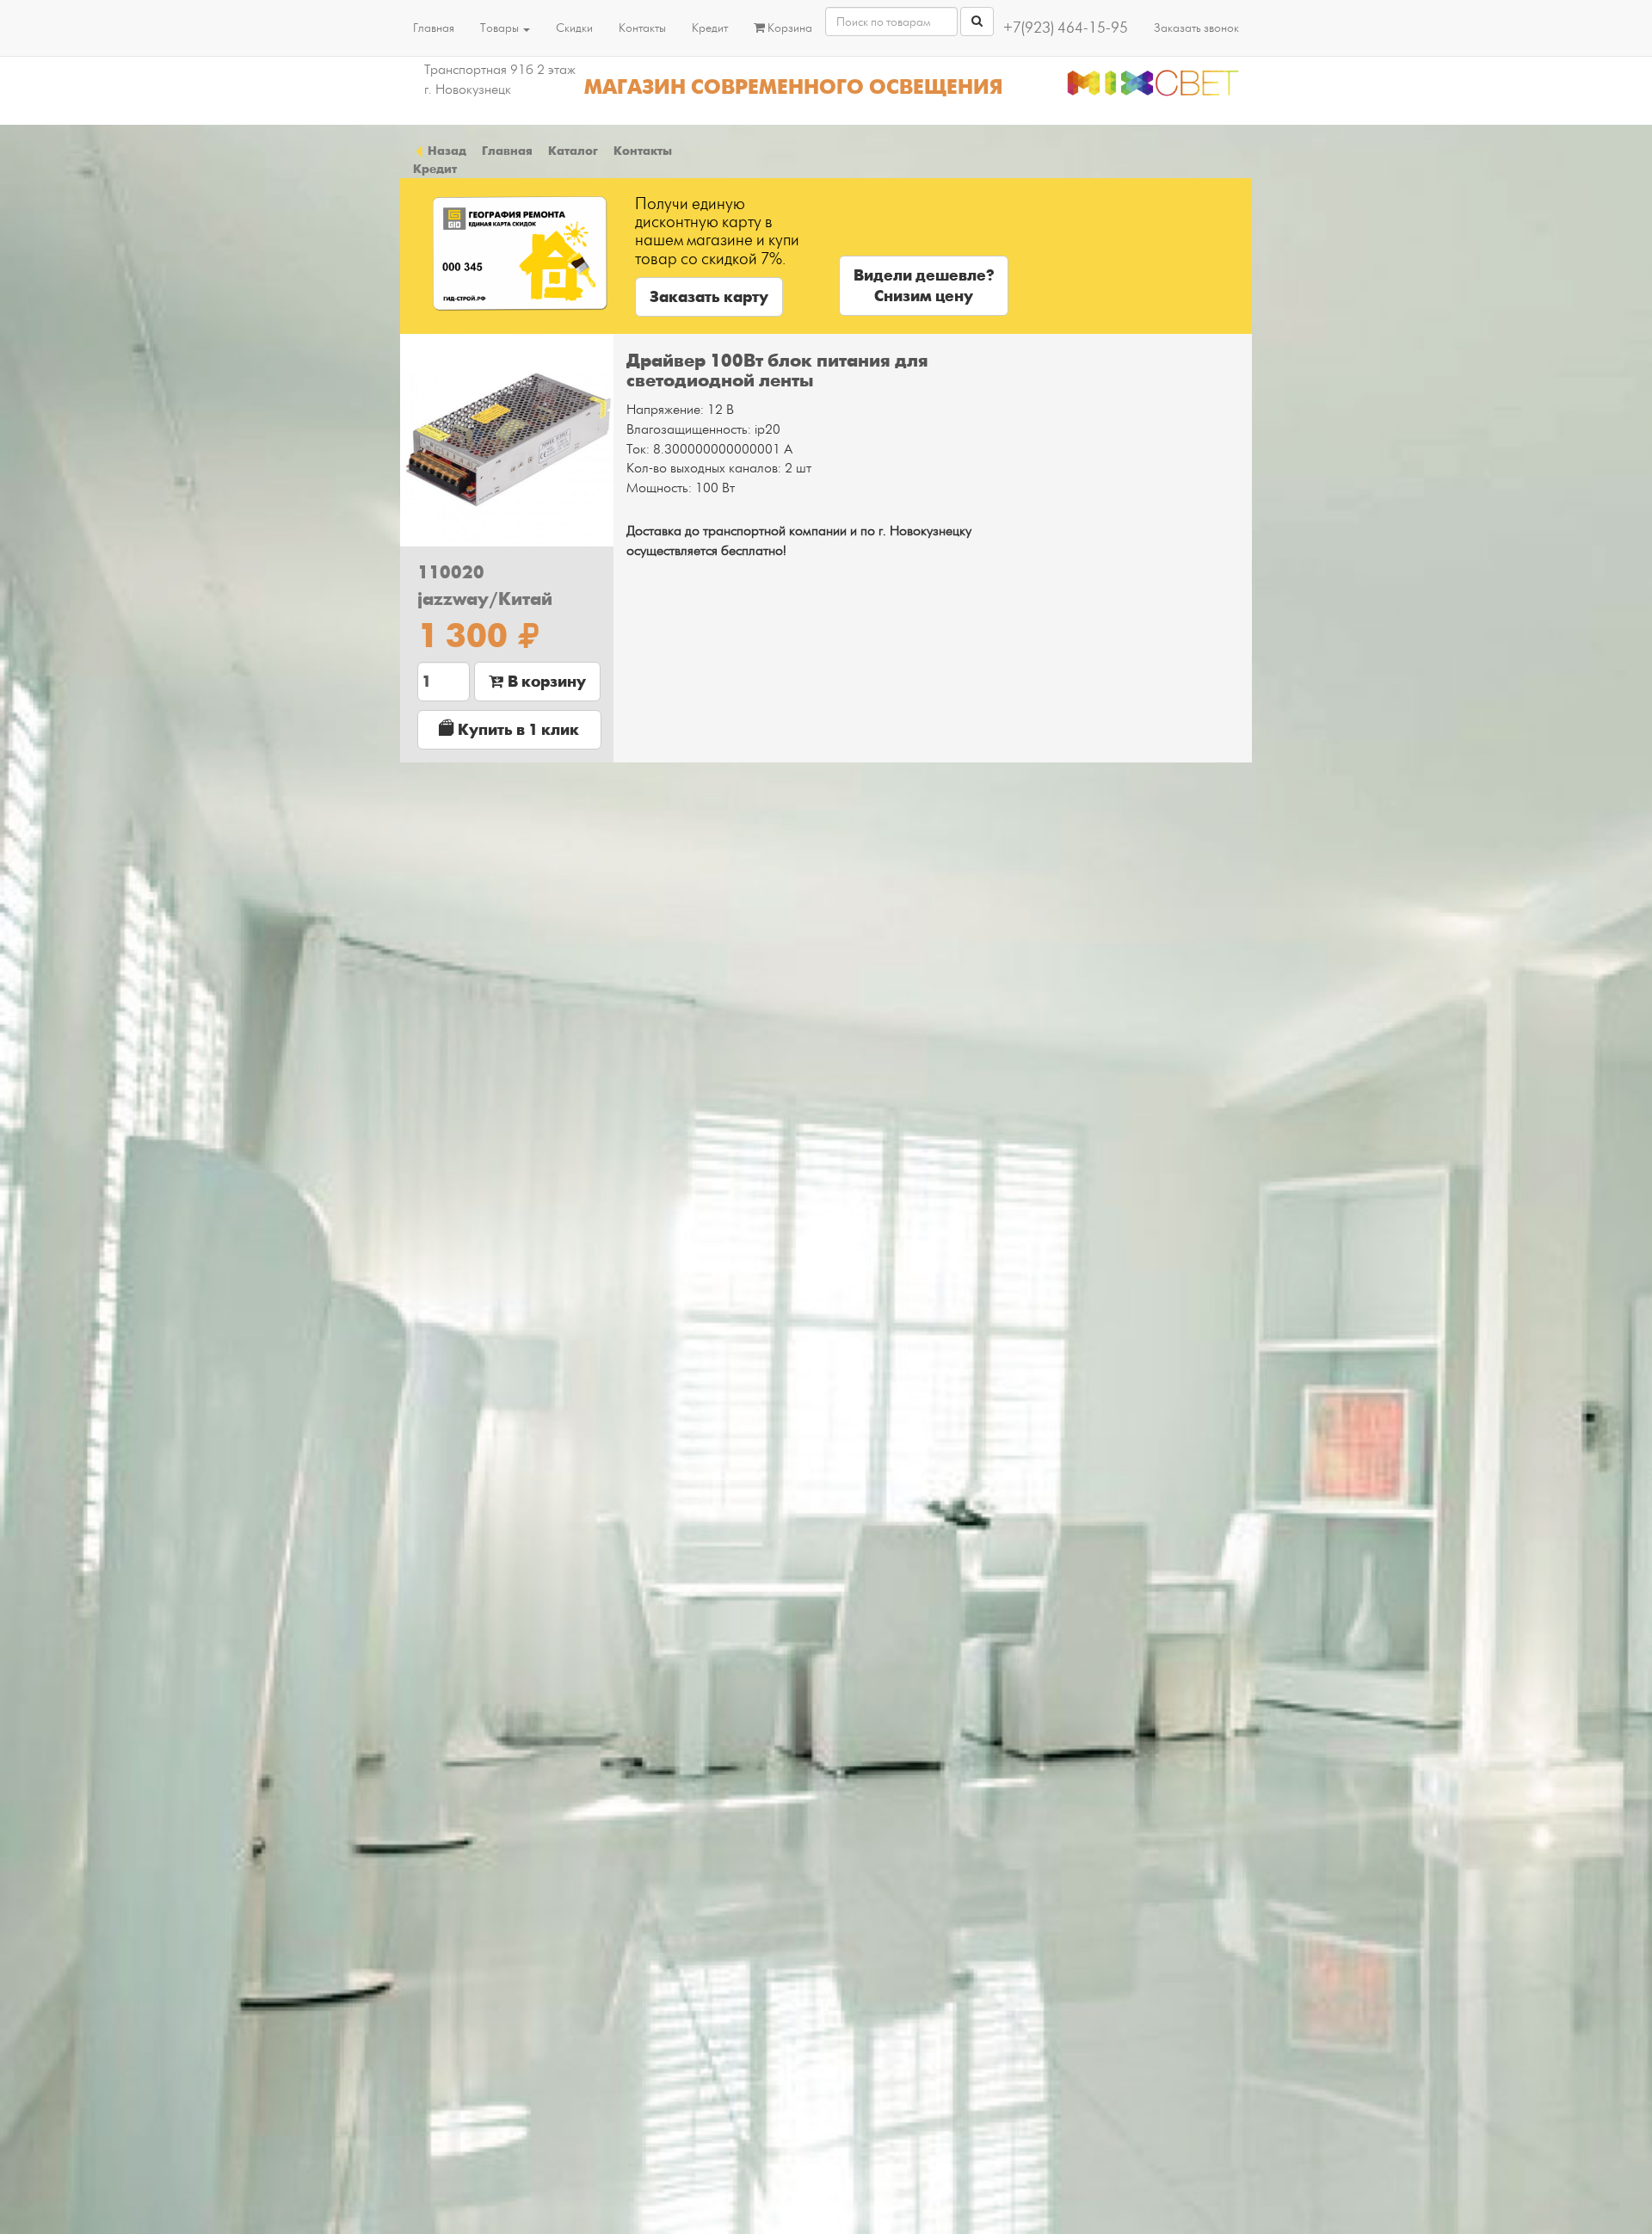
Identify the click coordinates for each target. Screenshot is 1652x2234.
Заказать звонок (1196, 28)
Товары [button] (501, 28)
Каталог (573, 151)
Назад (446, 151)
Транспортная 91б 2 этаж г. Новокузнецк (500, 80)
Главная (434, 28)
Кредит (710, 28)
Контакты (642, 28)
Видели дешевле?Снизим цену (924, 286)
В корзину (545, 682)
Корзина (789, 28)
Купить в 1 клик (517, 730)
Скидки (574, 28)
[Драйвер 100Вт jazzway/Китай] (507, 441)
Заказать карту (709, 297)
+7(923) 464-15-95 (1066, 28)
